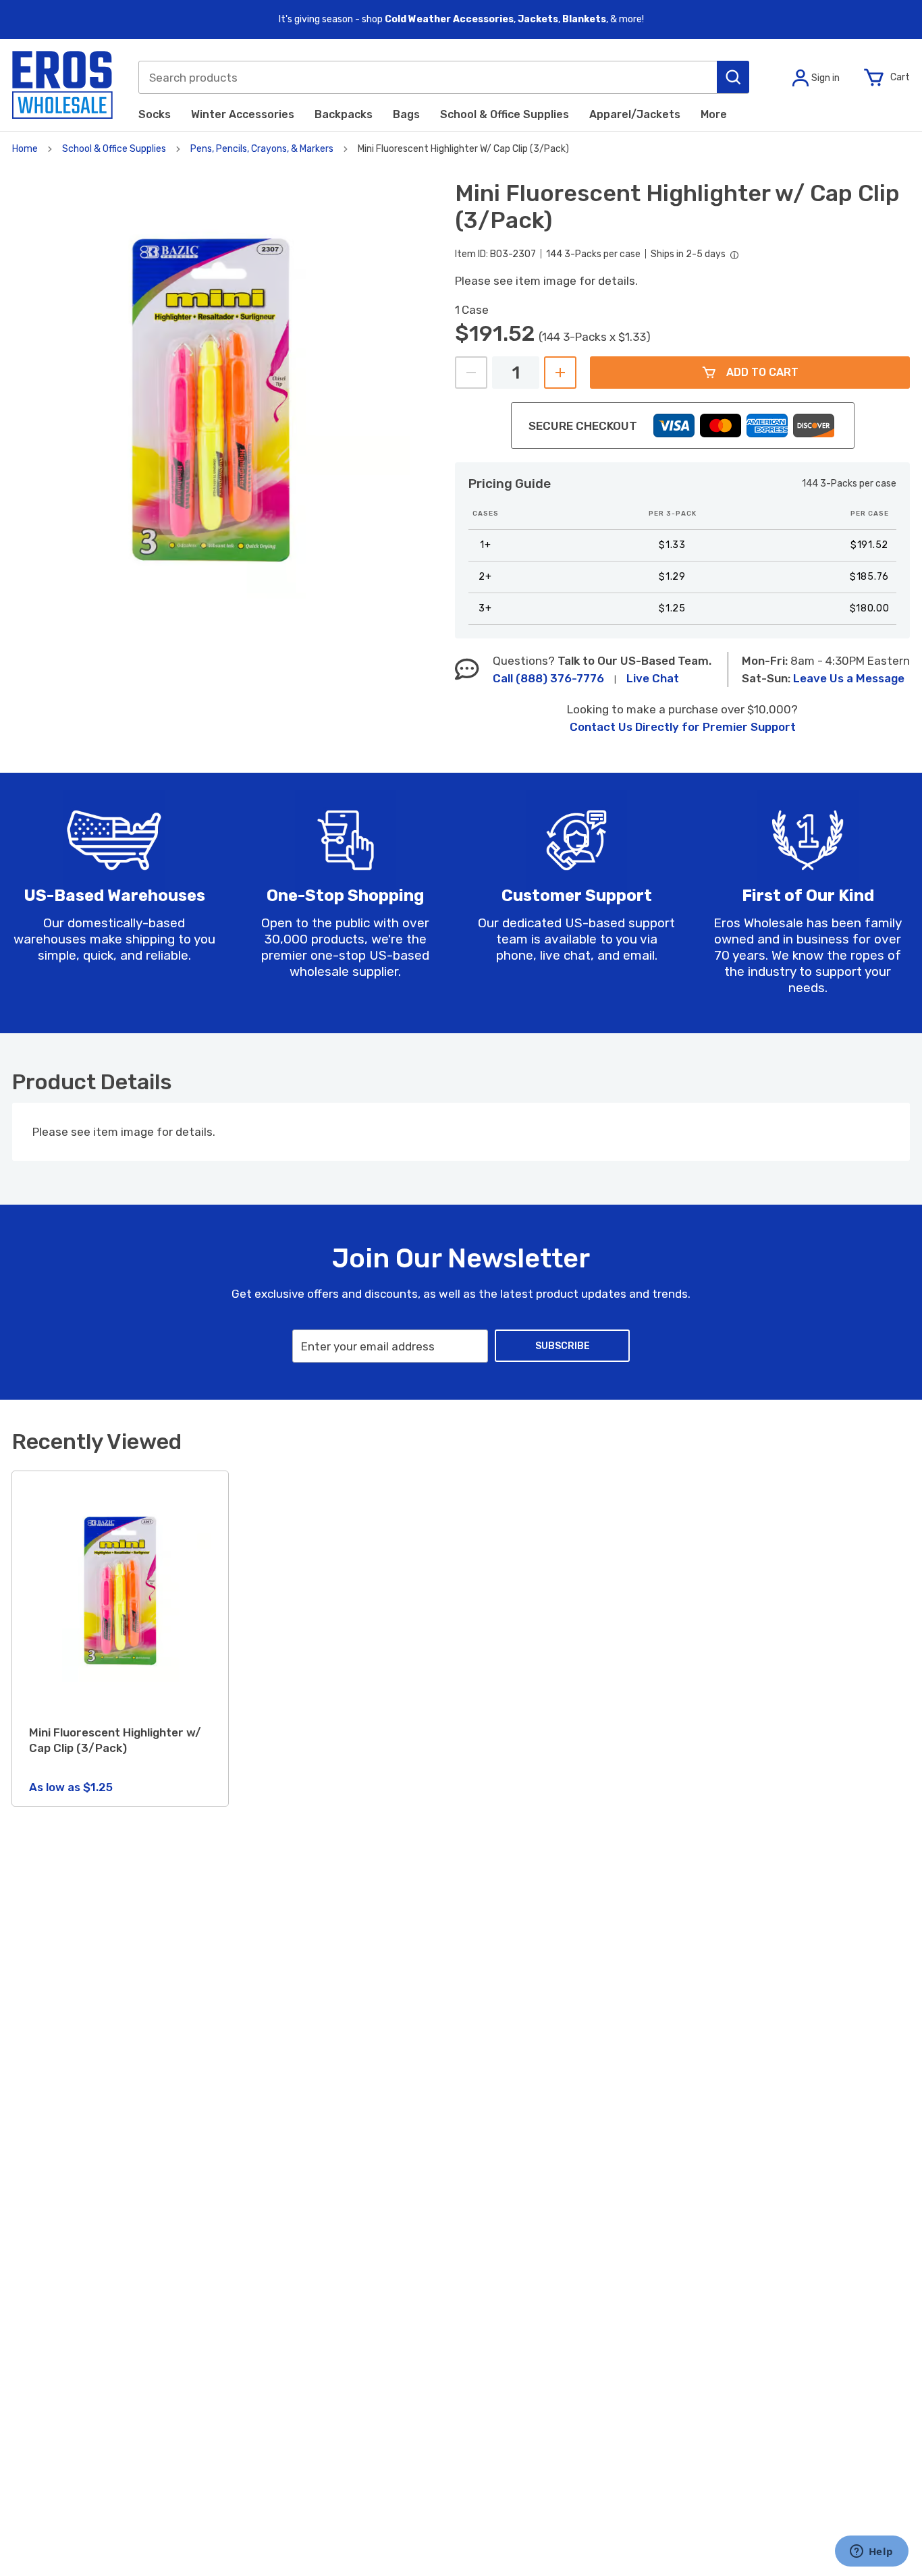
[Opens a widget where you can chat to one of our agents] (871, 2552)
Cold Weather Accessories (449, 19)
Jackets (538, 19)
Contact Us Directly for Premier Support (683, 727)
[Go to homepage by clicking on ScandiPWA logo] (62, 85)
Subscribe (563, 1346)
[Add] (560, 373)
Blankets (584, 19)
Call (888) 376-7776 (548, 678)
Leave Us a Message (849, 678)
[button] (733, 77)
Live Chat (653, 678)
